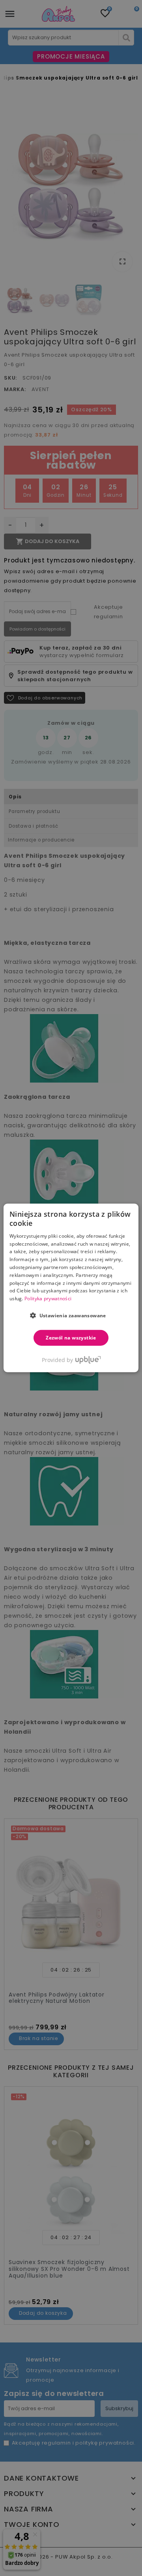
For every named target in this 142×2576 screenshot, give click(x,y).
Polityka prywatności (48, 1298)
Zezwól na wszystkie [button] (71, 1338)
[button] (71, 1315)
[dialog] (71, 1288)
